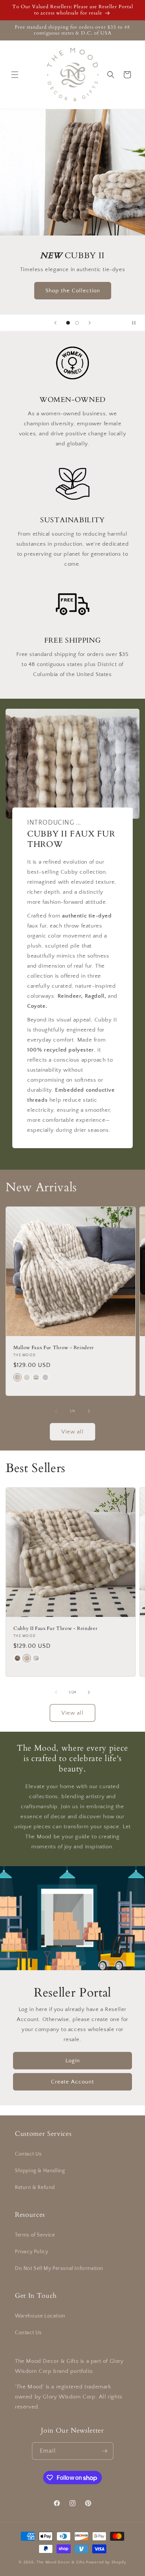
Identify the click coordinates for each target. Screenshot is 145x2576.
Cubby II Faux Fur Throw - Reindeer (55, 1629)
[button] (15, 75)
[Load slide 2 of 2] (77, 323)
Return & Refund (35, 2187)
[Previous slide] (55, 323)
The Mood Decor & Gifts (61, 2562)
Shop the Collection (73, 291)
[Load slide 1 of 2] (68, 323)
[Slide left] (56, 1411)
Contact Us (28, 2154)
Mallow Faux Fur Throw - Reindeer (54, 1348)
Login (73, 2061)
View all (72, 1432)
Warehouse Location (40, 2316)
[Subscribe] (105, 2451)
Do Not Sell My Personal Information (59, 2268)
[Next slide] (90, 323)
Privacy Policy (31, 2252)
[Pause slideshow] (137, 323)
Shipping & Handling (40, 2171)
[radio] (17, 1377)
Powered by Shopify (106, 2562)
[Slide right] (89, 1411)
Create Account (72, 2082)
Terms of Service (35, 2235)
